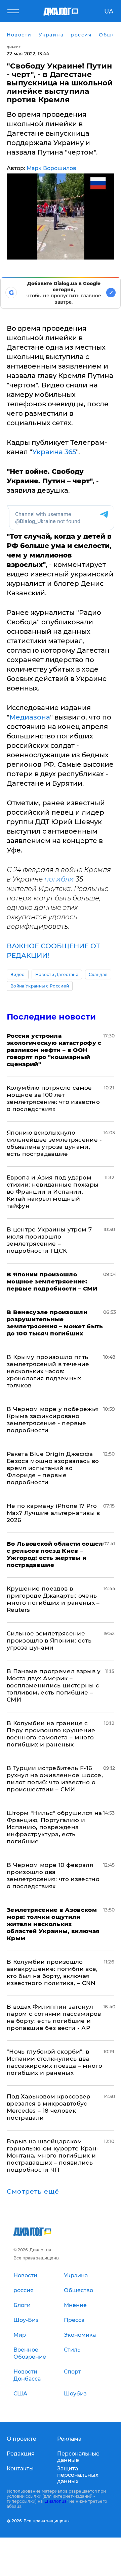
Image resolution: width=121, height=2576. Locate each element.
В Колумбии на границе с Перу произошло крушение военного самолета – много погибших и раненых (51, 1734)
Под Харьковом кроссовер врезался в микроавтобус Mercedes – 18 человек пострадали (49, 2107)
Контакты (20, 2469)
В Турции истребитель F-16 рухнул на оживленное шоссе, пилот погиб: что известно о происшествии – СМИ (55, 1779)
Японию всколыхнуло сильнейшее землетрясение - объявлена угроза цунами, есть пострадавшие (54, 1143)
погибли (59, 879)
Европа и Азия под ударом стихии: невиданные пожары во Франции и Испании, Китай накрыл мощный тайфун (53, 1192)
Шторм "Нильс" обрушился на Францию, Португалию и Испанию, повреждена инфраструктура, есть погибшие (54, 1827)
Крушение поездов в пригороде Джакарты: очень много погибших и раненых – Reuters (53, 1599)
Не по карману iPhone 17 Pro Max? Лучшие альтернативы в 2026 (53, 1513)
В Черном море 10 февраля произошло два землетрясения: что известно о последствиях (53, 1876)
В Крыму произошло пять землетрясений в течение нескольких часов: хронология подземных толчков (48, 1371)
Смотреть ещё (33, 2192)
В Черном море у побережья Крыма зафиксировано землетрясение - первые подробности (53, 1420)
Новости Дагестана (57, 974)
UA (109, 11)
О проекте (22, 2439)
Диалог (14, 47)
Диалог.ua (56, 2501)
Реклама (69, 2439)
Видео (18, 974)
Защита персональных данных (78, 2475)
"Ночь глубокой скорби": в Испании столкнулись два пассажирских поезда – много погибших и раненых (54, 2062)
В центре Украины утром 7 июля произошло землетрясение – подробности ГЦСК (49, 1240)
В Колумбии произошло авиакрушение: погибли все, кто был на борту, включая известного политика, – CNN (52, 1972)
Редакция (21, 2454)
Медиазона (30, 717)
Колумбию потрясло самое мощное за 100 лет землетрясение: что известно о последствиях (53, 1098)
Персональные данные (78, 2457)
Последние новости (51, 1017)
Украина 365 (54, 452)
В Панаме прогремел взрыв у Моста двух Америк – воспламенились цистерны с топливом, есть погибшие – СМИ (54, 1685)
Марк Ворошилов (51, 168)
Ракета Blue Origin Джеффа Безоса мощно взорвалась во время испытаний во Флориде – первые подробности (53, 1468)
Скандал (98, 974)
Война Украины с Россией (40, 986)
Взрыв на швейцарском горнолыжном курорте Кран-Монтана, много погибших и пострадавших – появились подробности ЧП (53, 2155)
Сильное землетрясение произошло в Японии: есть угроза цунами (49, 1640)
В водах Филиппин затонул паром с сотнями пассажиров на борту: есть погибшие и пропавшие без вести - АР (54, 2017)
